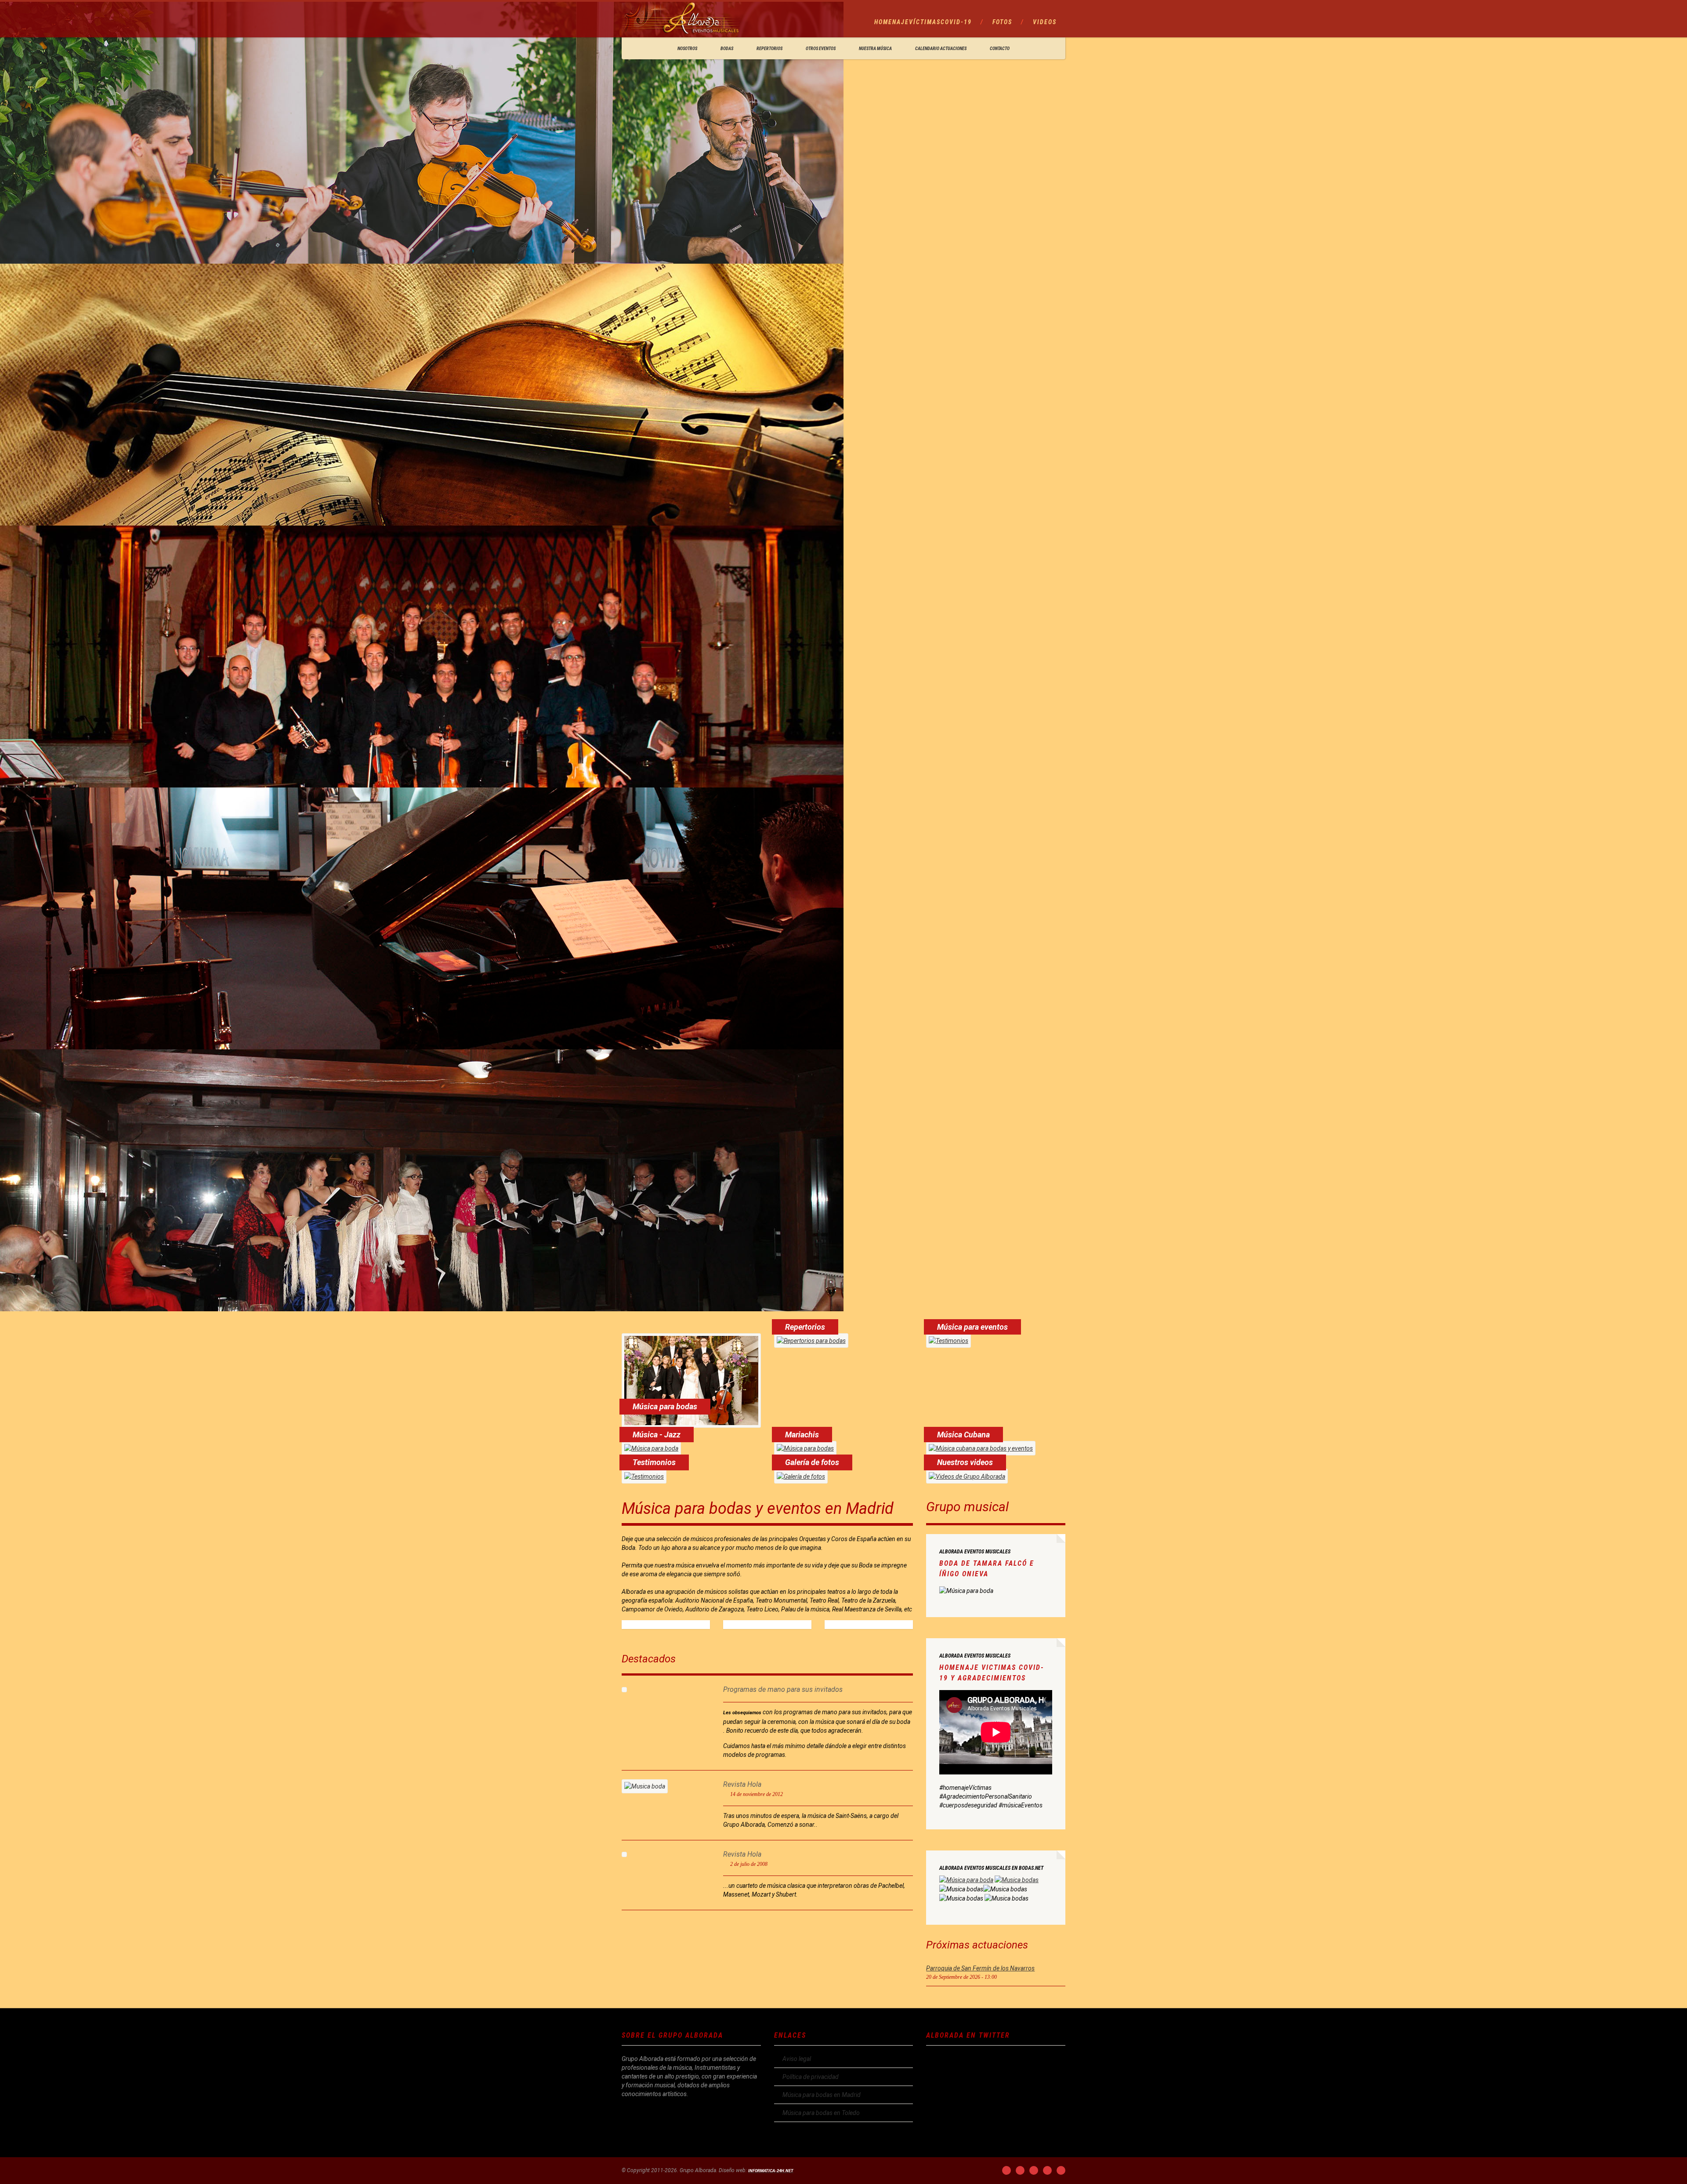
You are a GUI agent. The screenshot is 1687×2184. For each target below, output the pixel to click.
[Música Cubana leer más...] (981, 1448)
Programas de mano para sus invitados (783, 1689)
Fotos (1002, 22)
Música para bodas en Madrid (822, 2095)
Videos (1045, 22)
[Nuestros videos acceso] (967, 1476)
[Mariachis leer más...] (805, 1448)
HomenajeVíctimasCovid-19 (923, 22)
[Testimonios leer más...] (644, 1476)
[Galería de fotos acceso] (801, 1476)
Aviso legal (797, 2059)
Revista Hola (742, 1784)
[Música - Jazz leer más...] (651, 1448)
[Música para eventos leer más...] (948, 1341)
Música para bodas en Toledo (821, 2113)
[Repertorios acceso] (811, 1341)
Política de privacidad (811, 2077)
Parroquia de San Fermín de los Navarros (980, 1968)
